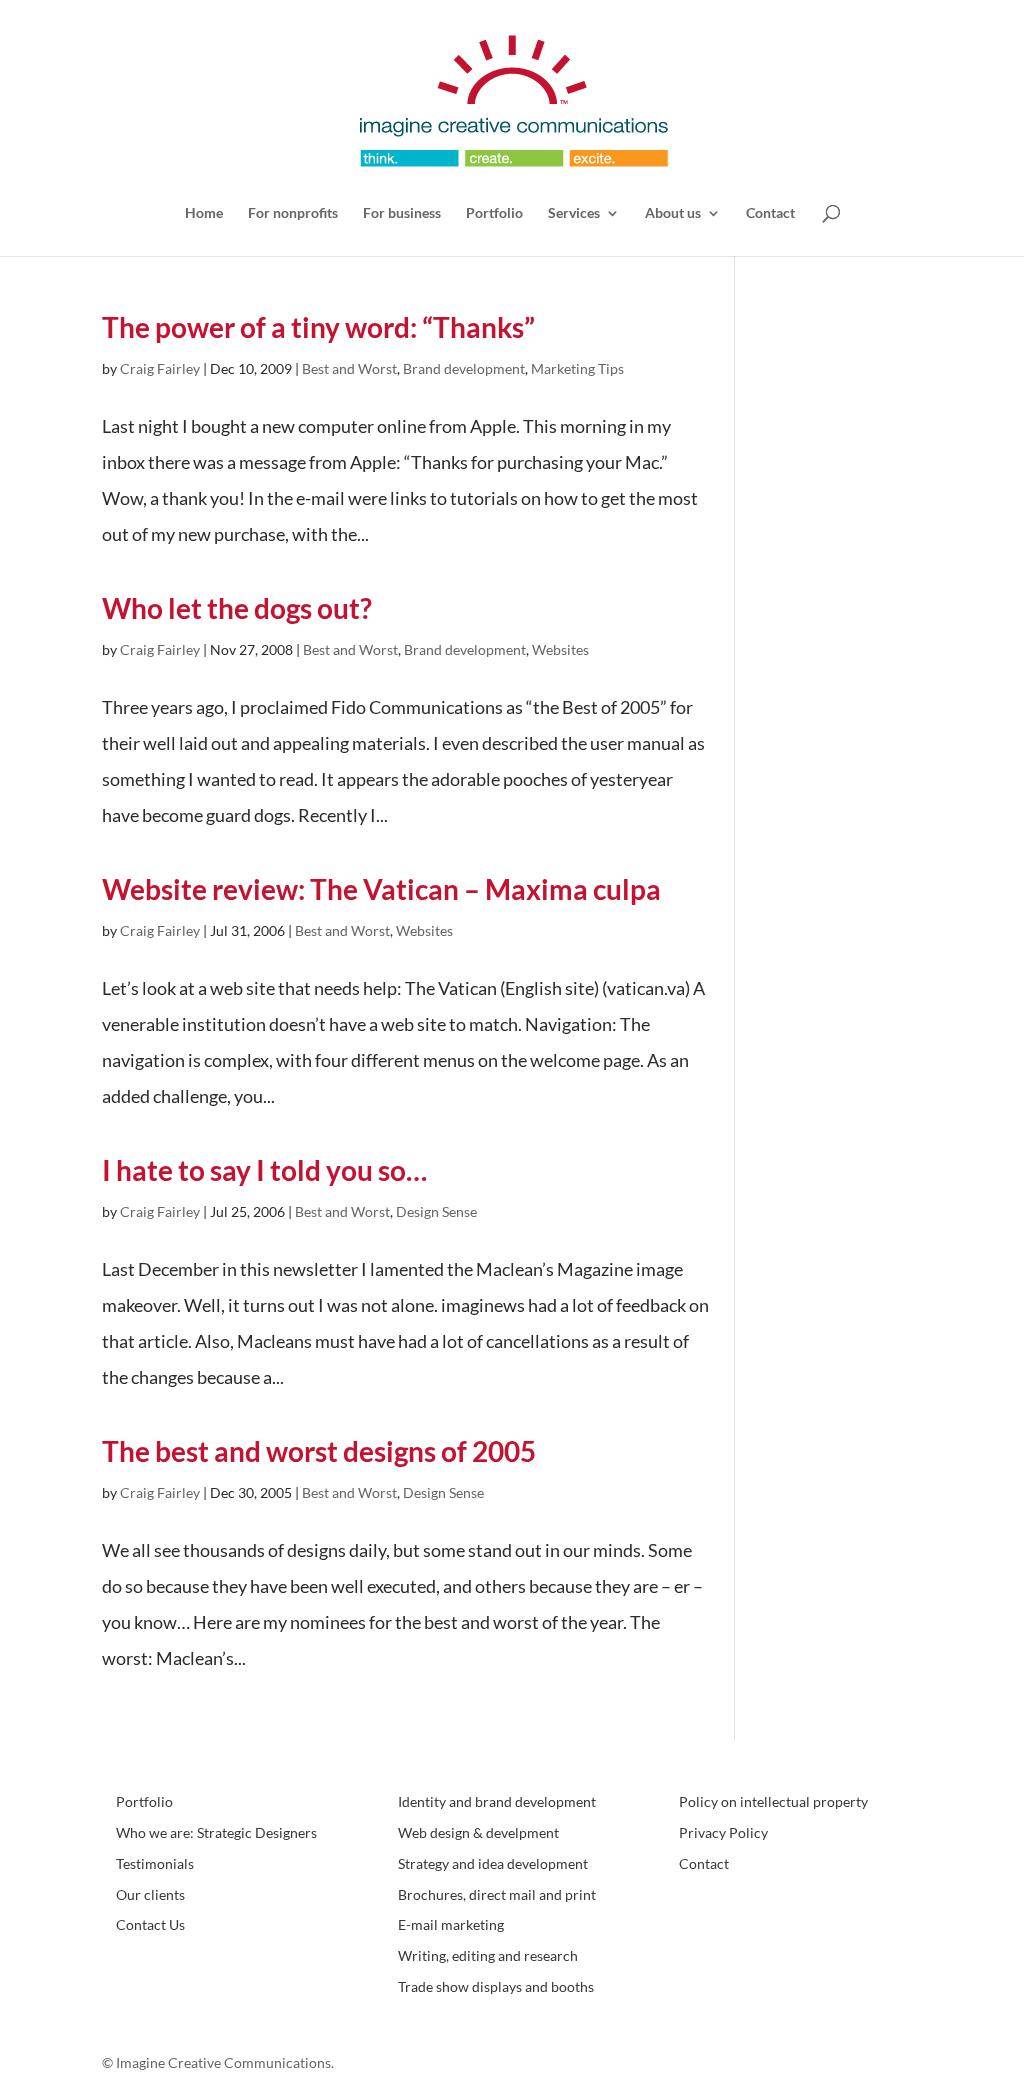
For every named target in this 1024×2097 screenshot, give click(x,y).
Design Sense (436, 1211)
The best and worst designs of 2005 (319, 1451)
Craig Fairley (160, 368)
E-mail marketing (451, 1924)
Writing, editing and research (488, 1955)
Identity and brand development (497, 1801)
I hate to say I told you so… (264, 1170)
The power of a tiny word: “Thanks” (318, 327)
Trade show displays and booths (496, 1986)
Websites (560, 649)
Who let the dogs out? (237, 608)
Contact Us (150, 1924)
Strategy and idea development (493, 1863)
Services (574, 213)
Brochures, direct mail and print (497, 1894)
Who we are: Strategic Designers (216, 1832)
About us (673, 213)
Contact (770, 213)
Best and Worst (349, 368)
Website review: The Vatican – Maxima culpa (381, 889)
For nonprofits (293, 213)
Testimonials (155, 1863)
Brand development (464, 368)
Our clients (150, 1894)
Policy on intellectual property (773, 1801)
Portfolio (494, 213)
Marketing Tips (577, 368)
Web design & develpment (478, 1832)
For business (402, 213)
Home (204, 213)
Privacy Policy (723, 1832)
